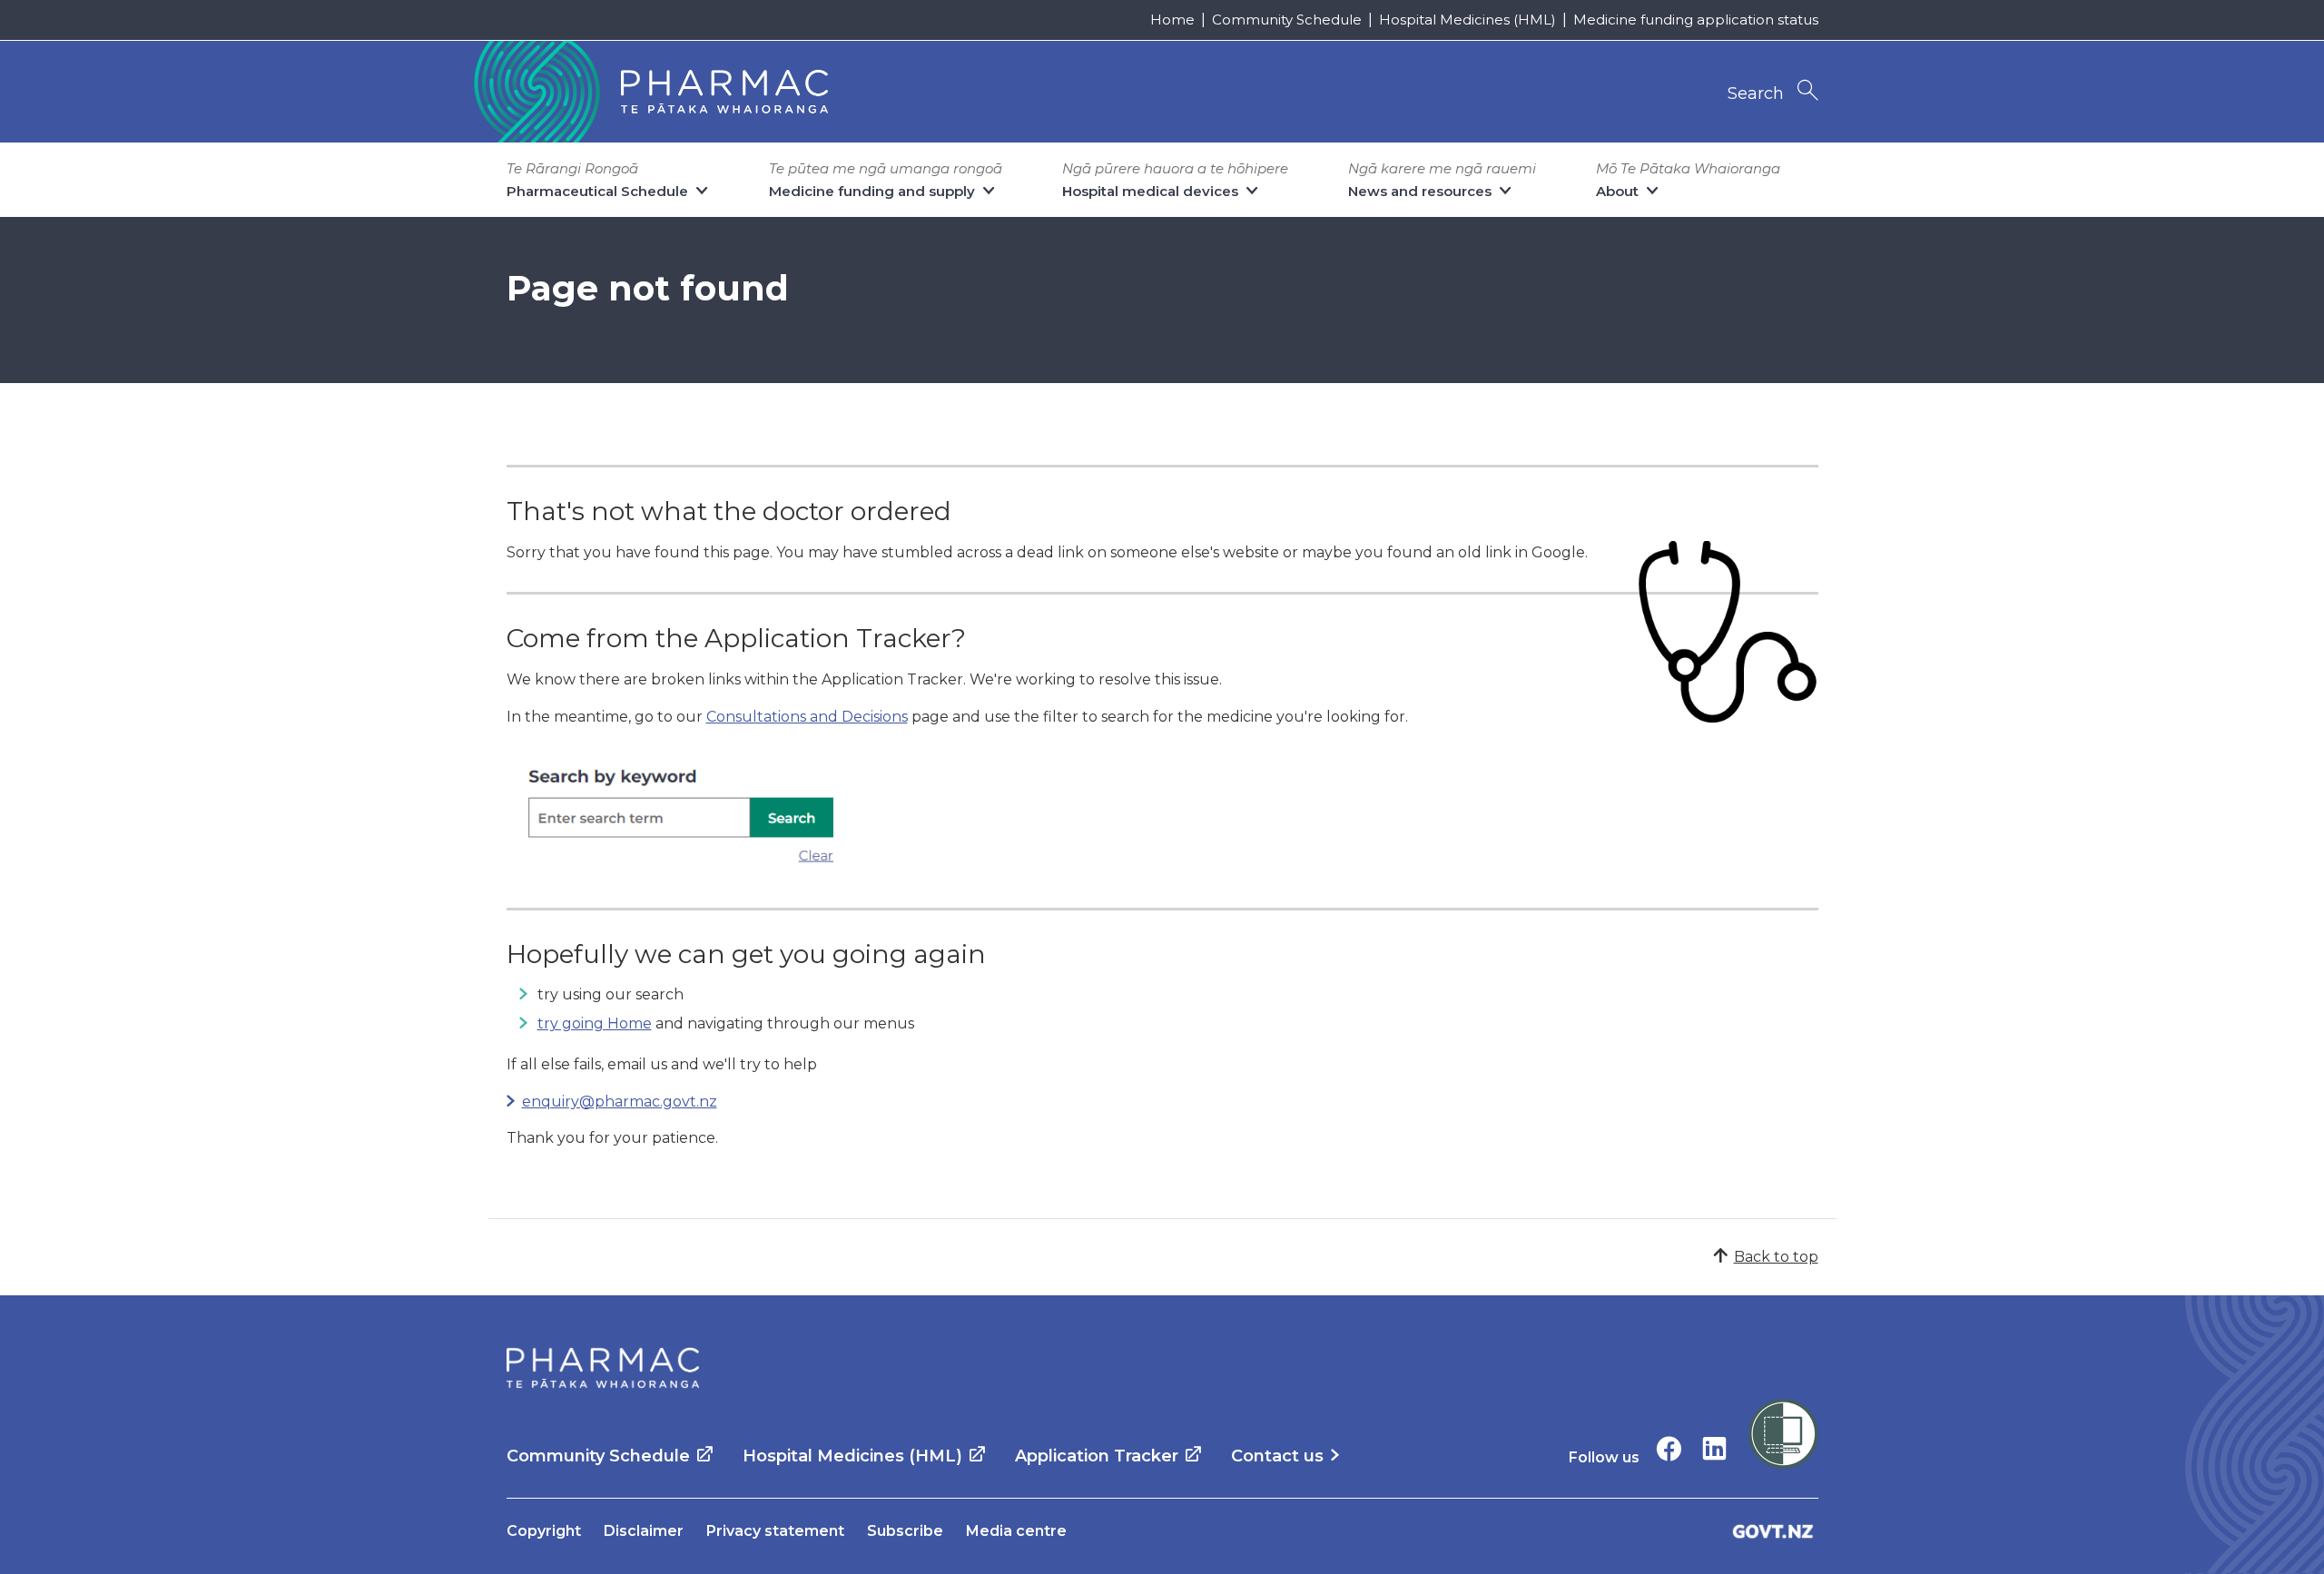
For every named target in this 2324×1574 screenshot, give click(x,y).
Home (1172, 20)
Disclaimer (644, 1531)
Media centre (1016, 1531)
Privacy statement (775, 1531)
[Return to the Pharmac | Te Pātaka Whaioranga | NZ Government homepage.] (649, 92)
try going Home (595, 1023)
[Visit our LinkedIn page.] (1714, 1448)
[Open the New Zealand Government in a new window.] (1773, 1531)
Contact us (1277, 1456)
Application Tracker (1097, 1456)
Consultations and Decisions (807, 717)
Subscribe (905, 1531)
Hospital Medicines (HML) (1467, 20)
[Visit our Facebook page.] (1669, 1448)
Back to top (1776, 1257)
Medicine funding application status (1696, 20)
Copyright (544, 1531)
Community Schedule (1287, 20)
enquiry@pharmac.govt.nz (620, 1102)
